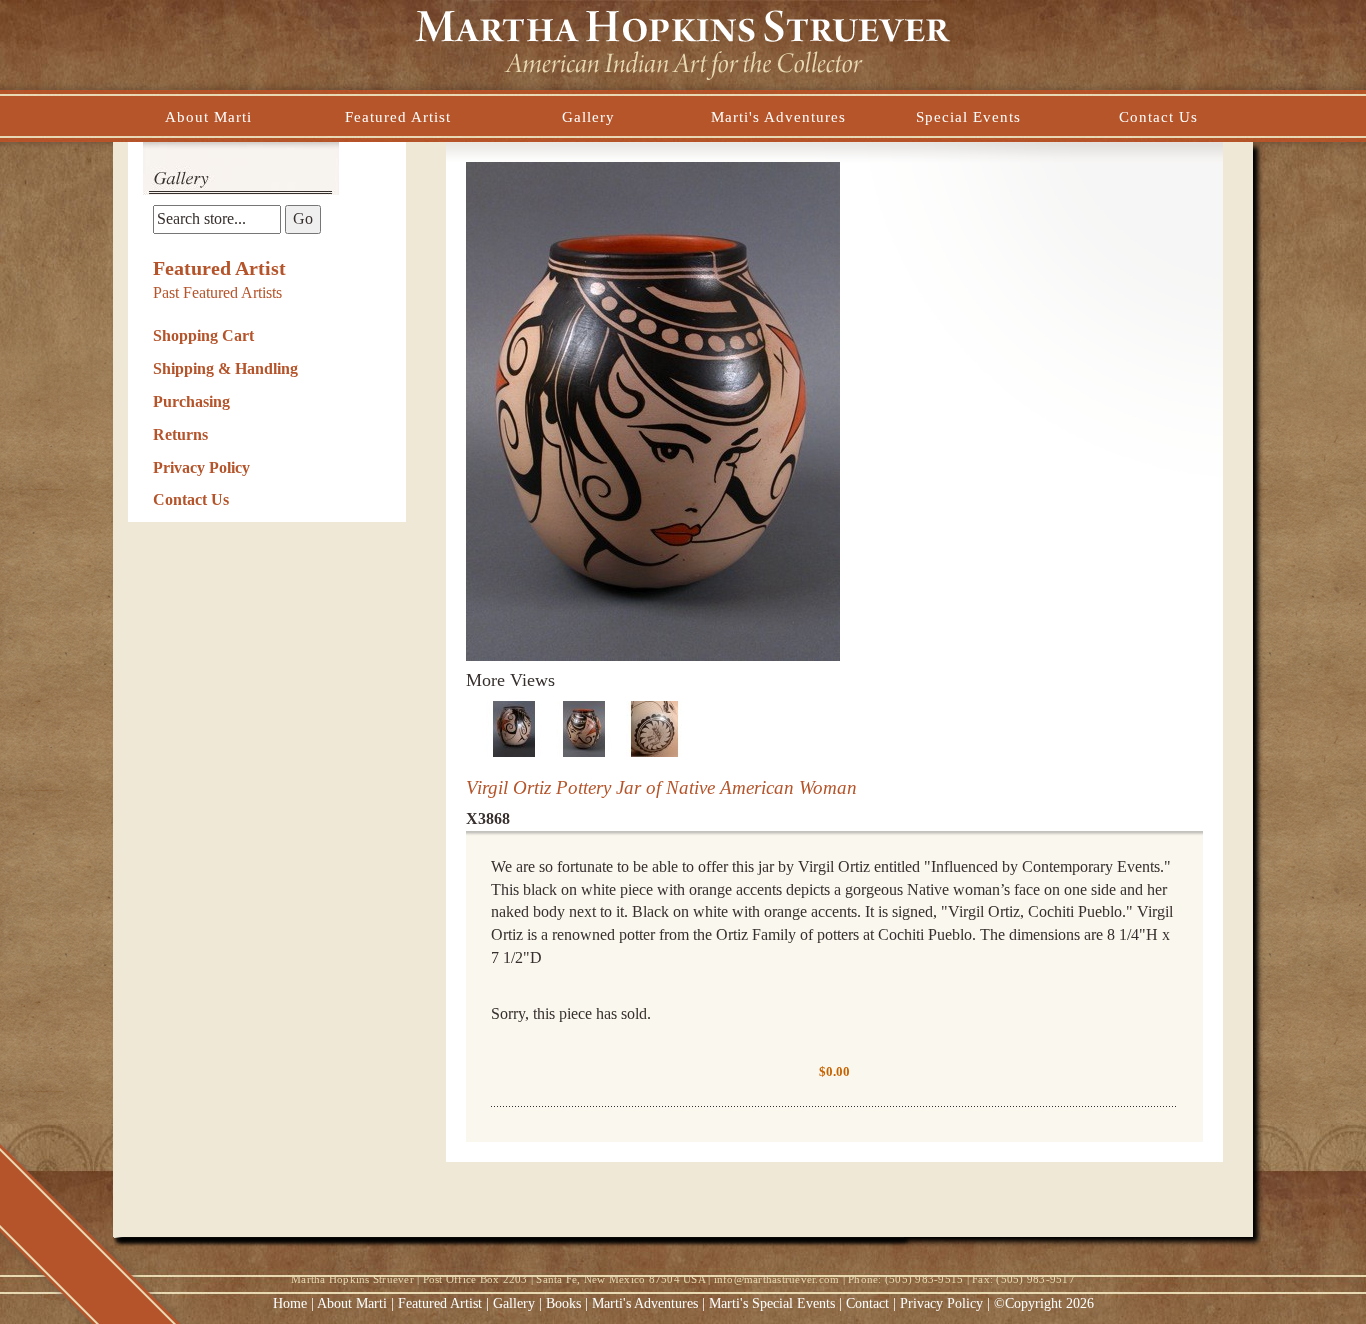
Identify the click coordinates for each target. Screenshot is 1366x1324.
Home (290, 1303)
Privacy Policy (201, 467)
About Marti (352, 1303)
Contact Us (191, 499)
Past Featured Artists (217, 292)
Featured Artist (219, 268)
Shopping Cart (203, 335)
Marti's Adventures (647, 1303)
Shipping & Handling (225, 368)
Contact (867, 1303)
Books (563, 1303)
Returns (180, 434)
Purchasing (191, 401)
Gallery (514, 1303)
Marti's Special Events (774, 1303)
